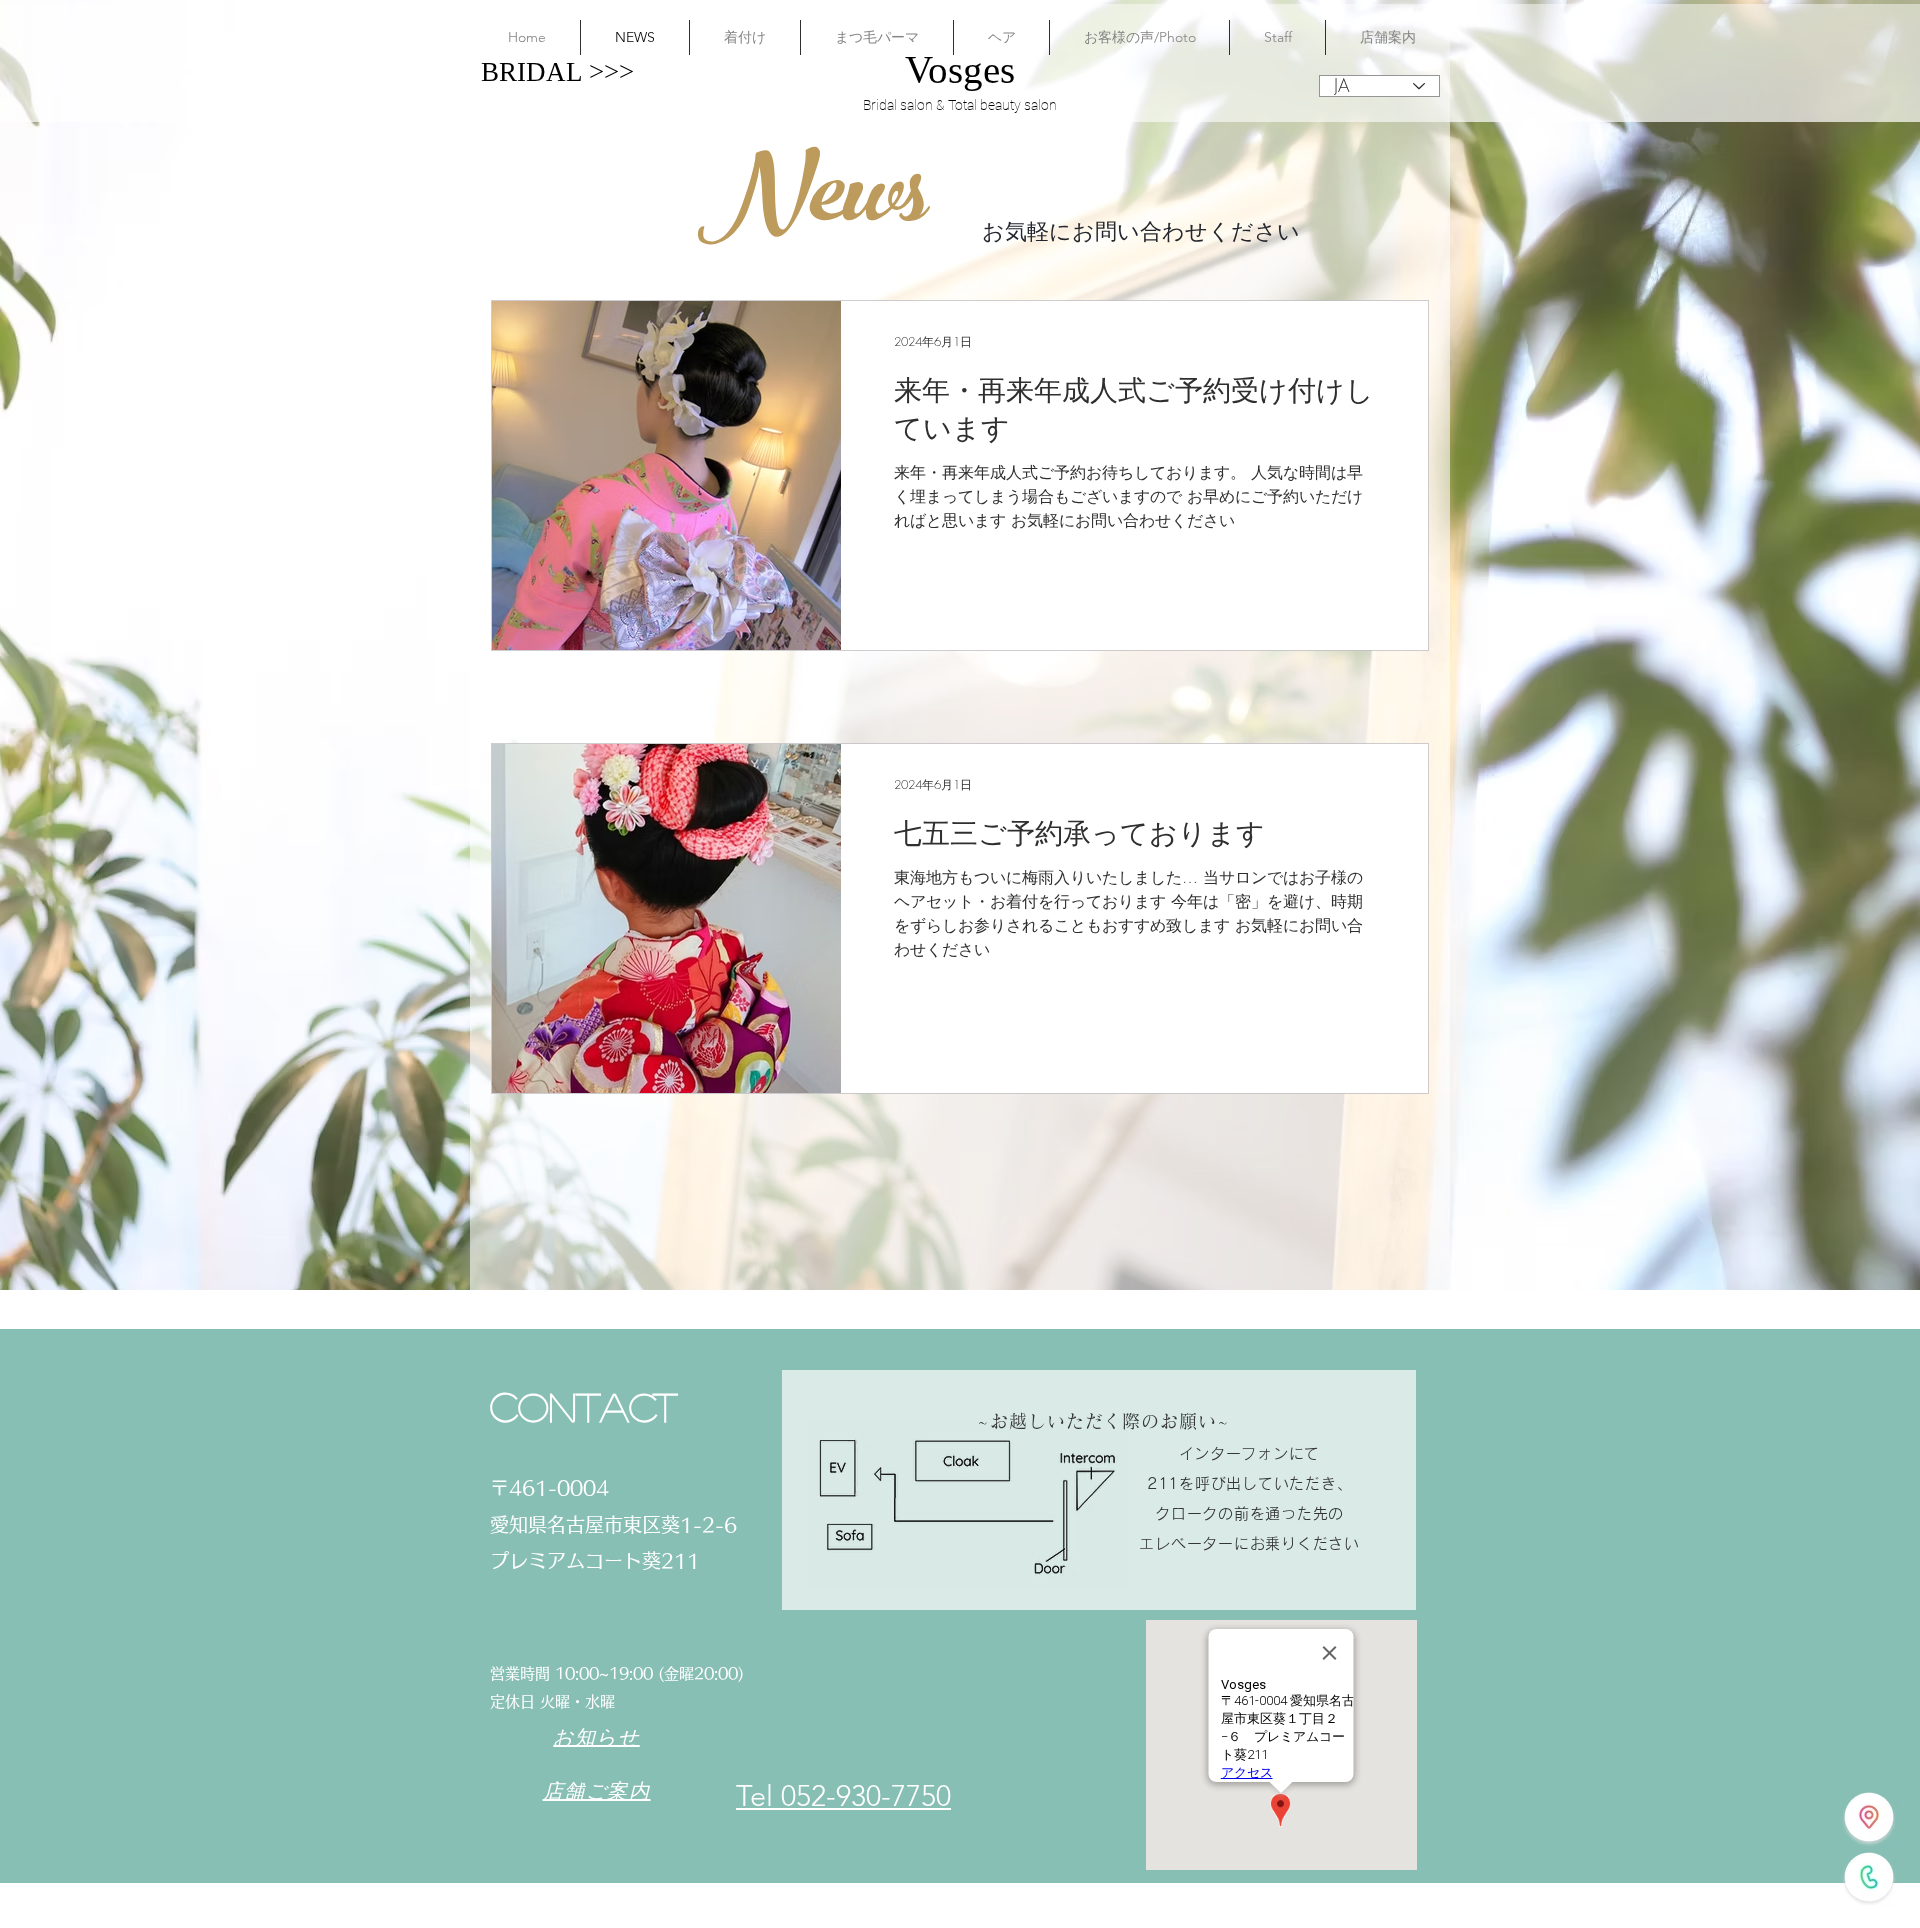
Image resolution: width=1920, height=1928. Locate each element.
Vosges (960, 69)
